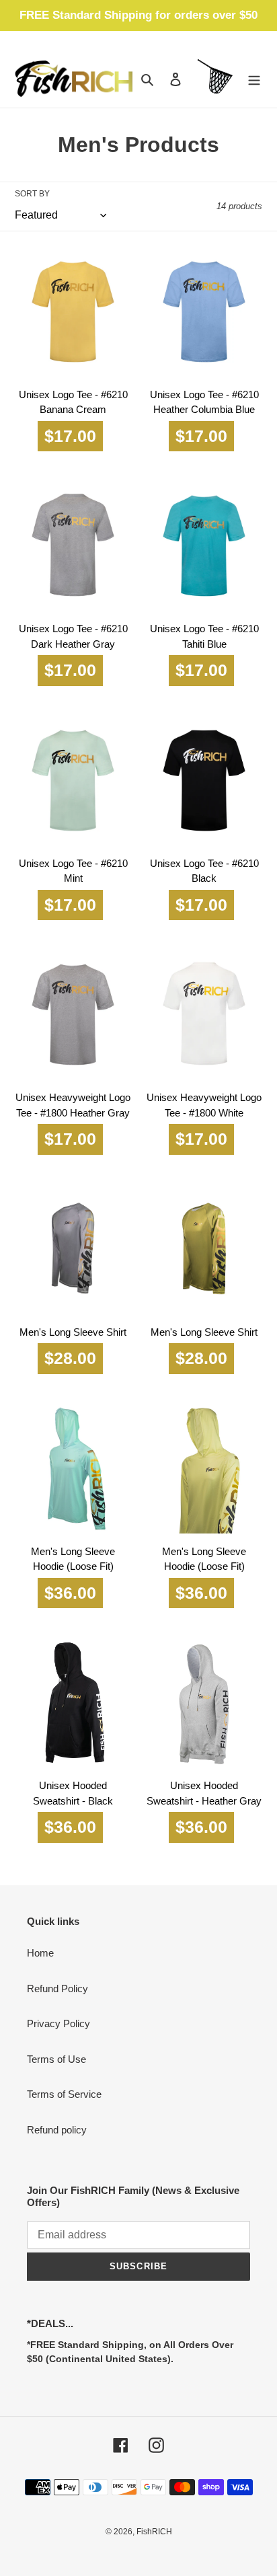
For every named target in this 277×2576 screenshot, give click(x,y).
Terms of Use (56, 2059)
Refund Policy (57, 1988)
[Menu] (254, 79)
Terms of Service (64, 2094)
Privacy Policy (58, 2023)
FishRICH (154, 2532)
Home (40, 1953)
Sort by (32, 194)
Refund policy (57, 2130)
